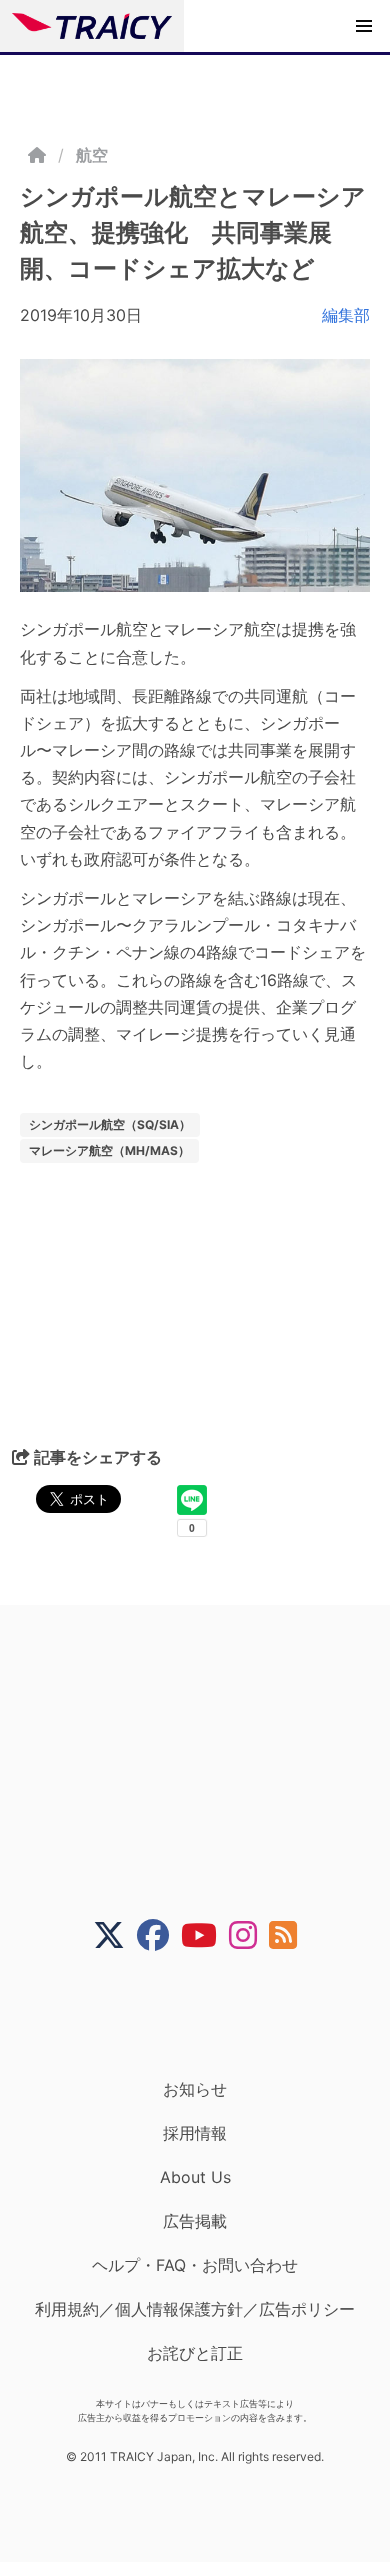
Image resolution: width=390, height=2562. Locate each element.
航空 (92, 155)
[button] (364, 26)
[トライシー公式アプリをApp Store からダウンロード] (207, 2015)
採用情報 (195, 2133)
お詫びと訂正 (195, 2353)
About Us (195, 2177)
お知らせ (195, 2089)
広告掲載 (195, 2221)
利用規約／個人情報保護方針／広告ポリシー (195, 2309)
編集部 (346, 315)
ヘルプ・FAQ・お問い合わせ (195, 2265)
